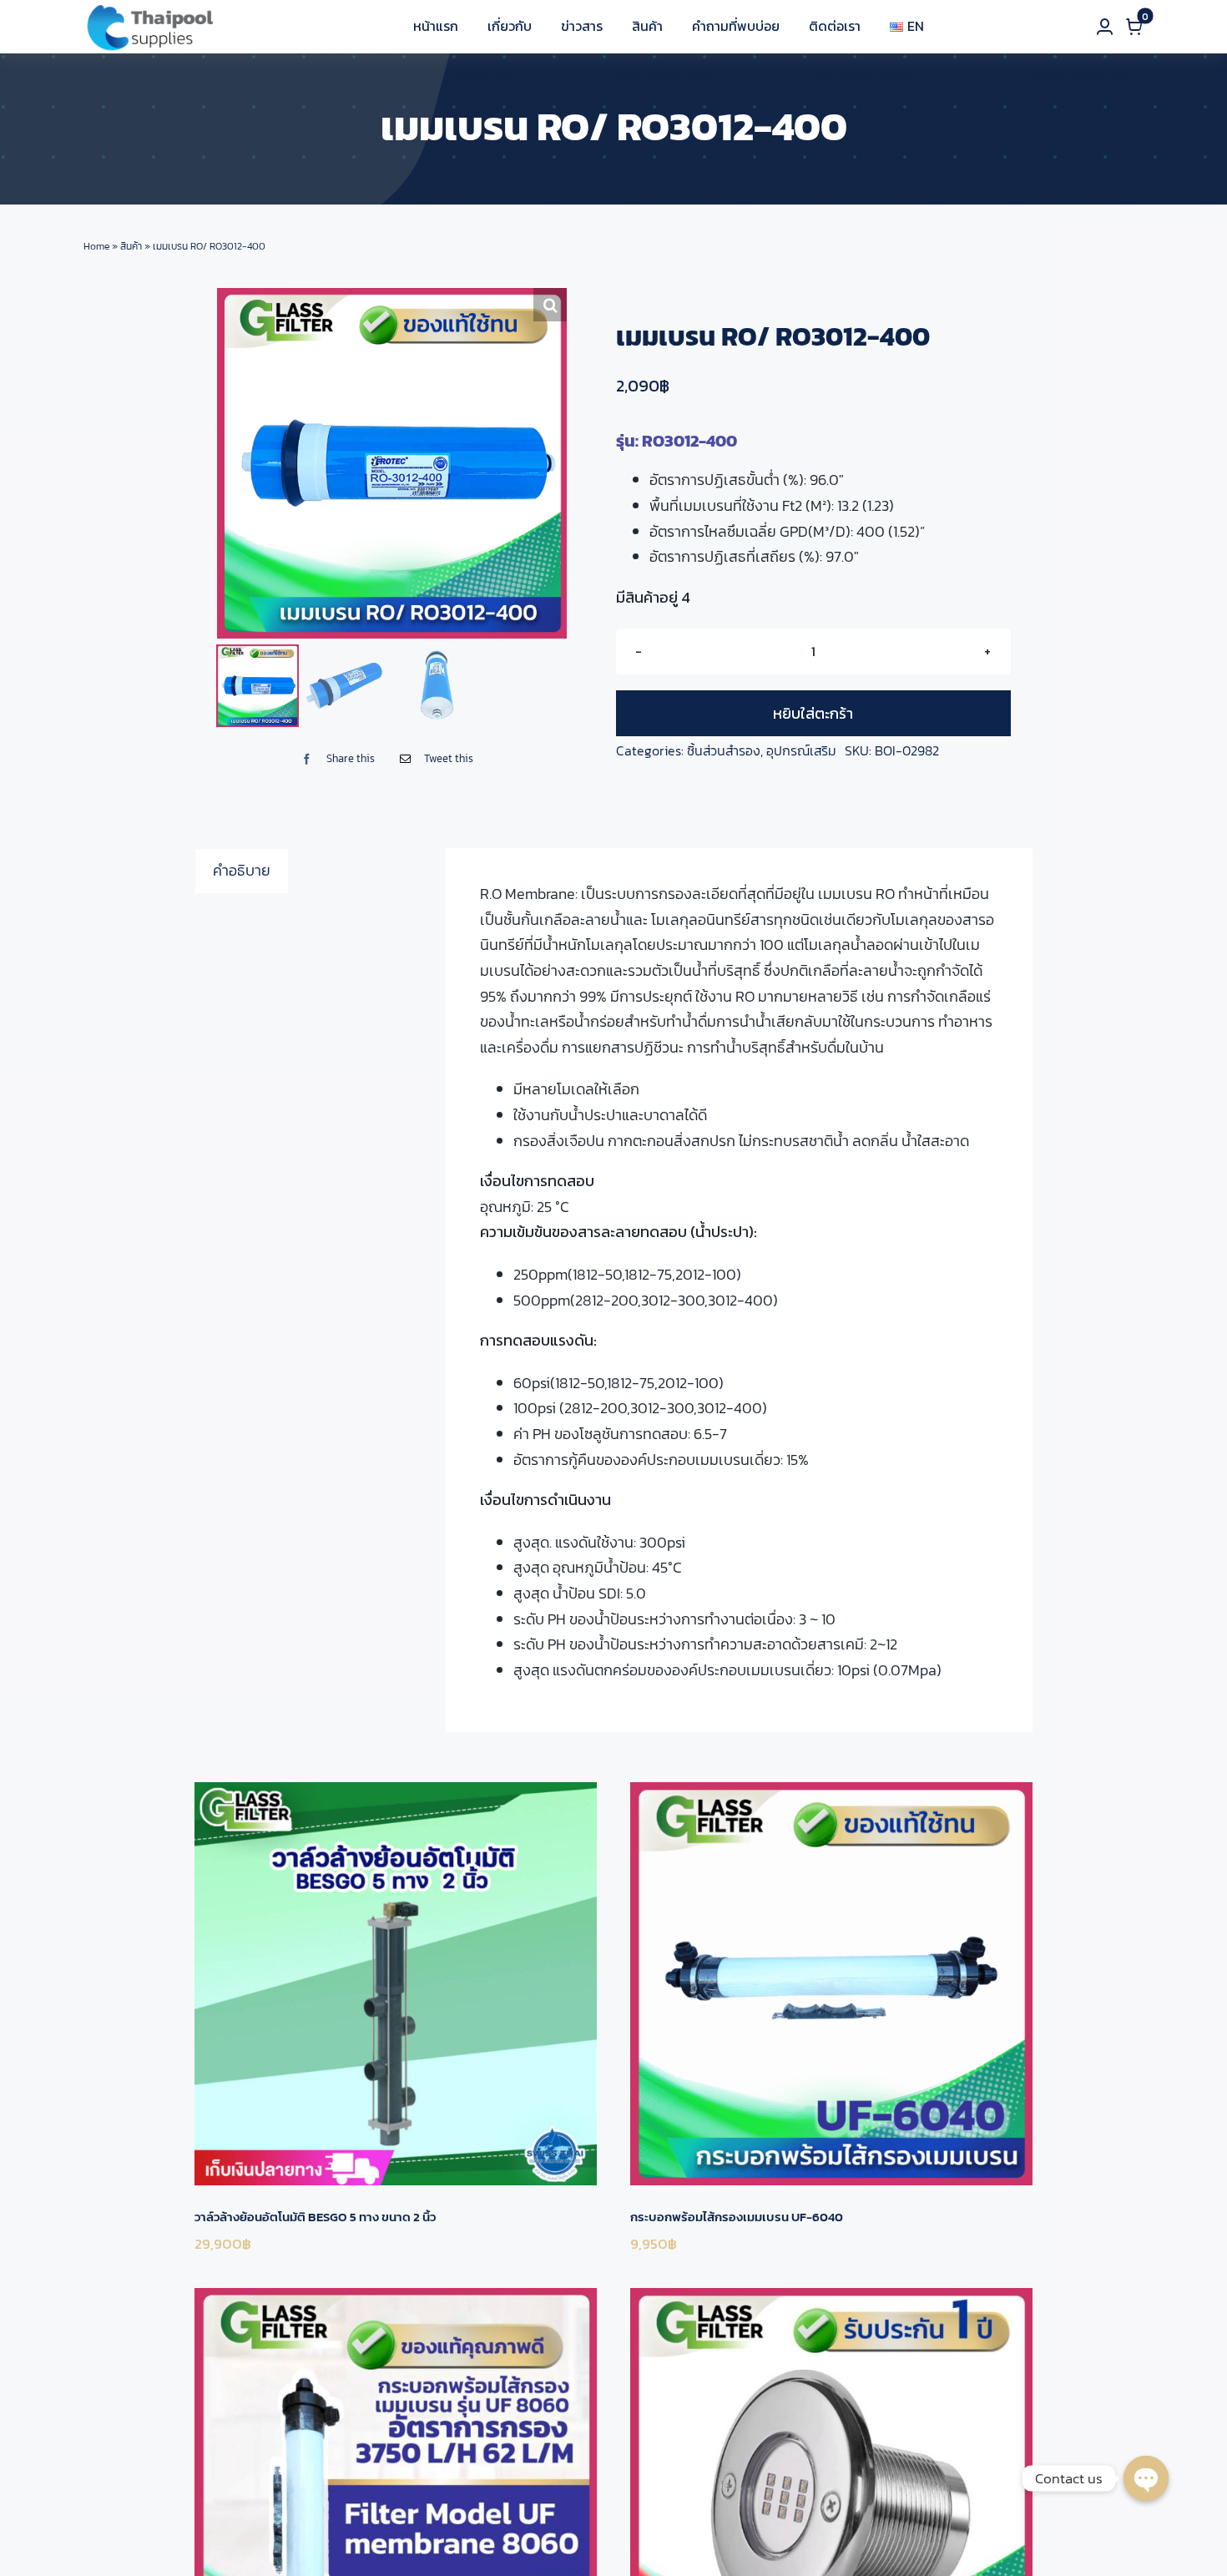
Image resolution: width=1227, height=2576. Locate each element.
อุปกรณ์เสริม (801, 750)
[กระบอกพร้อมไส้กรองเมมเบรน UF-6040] (831, 1983)
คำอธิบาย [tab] (242, 870)
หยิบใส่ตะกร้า (813, 713)
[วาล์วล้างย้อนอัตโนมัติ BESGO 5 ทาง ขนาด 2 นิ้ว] (396, 1983)
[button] (550, 305)
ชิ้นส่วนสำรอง (724, 750)
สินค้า (131, 246)
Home (96, 246)
